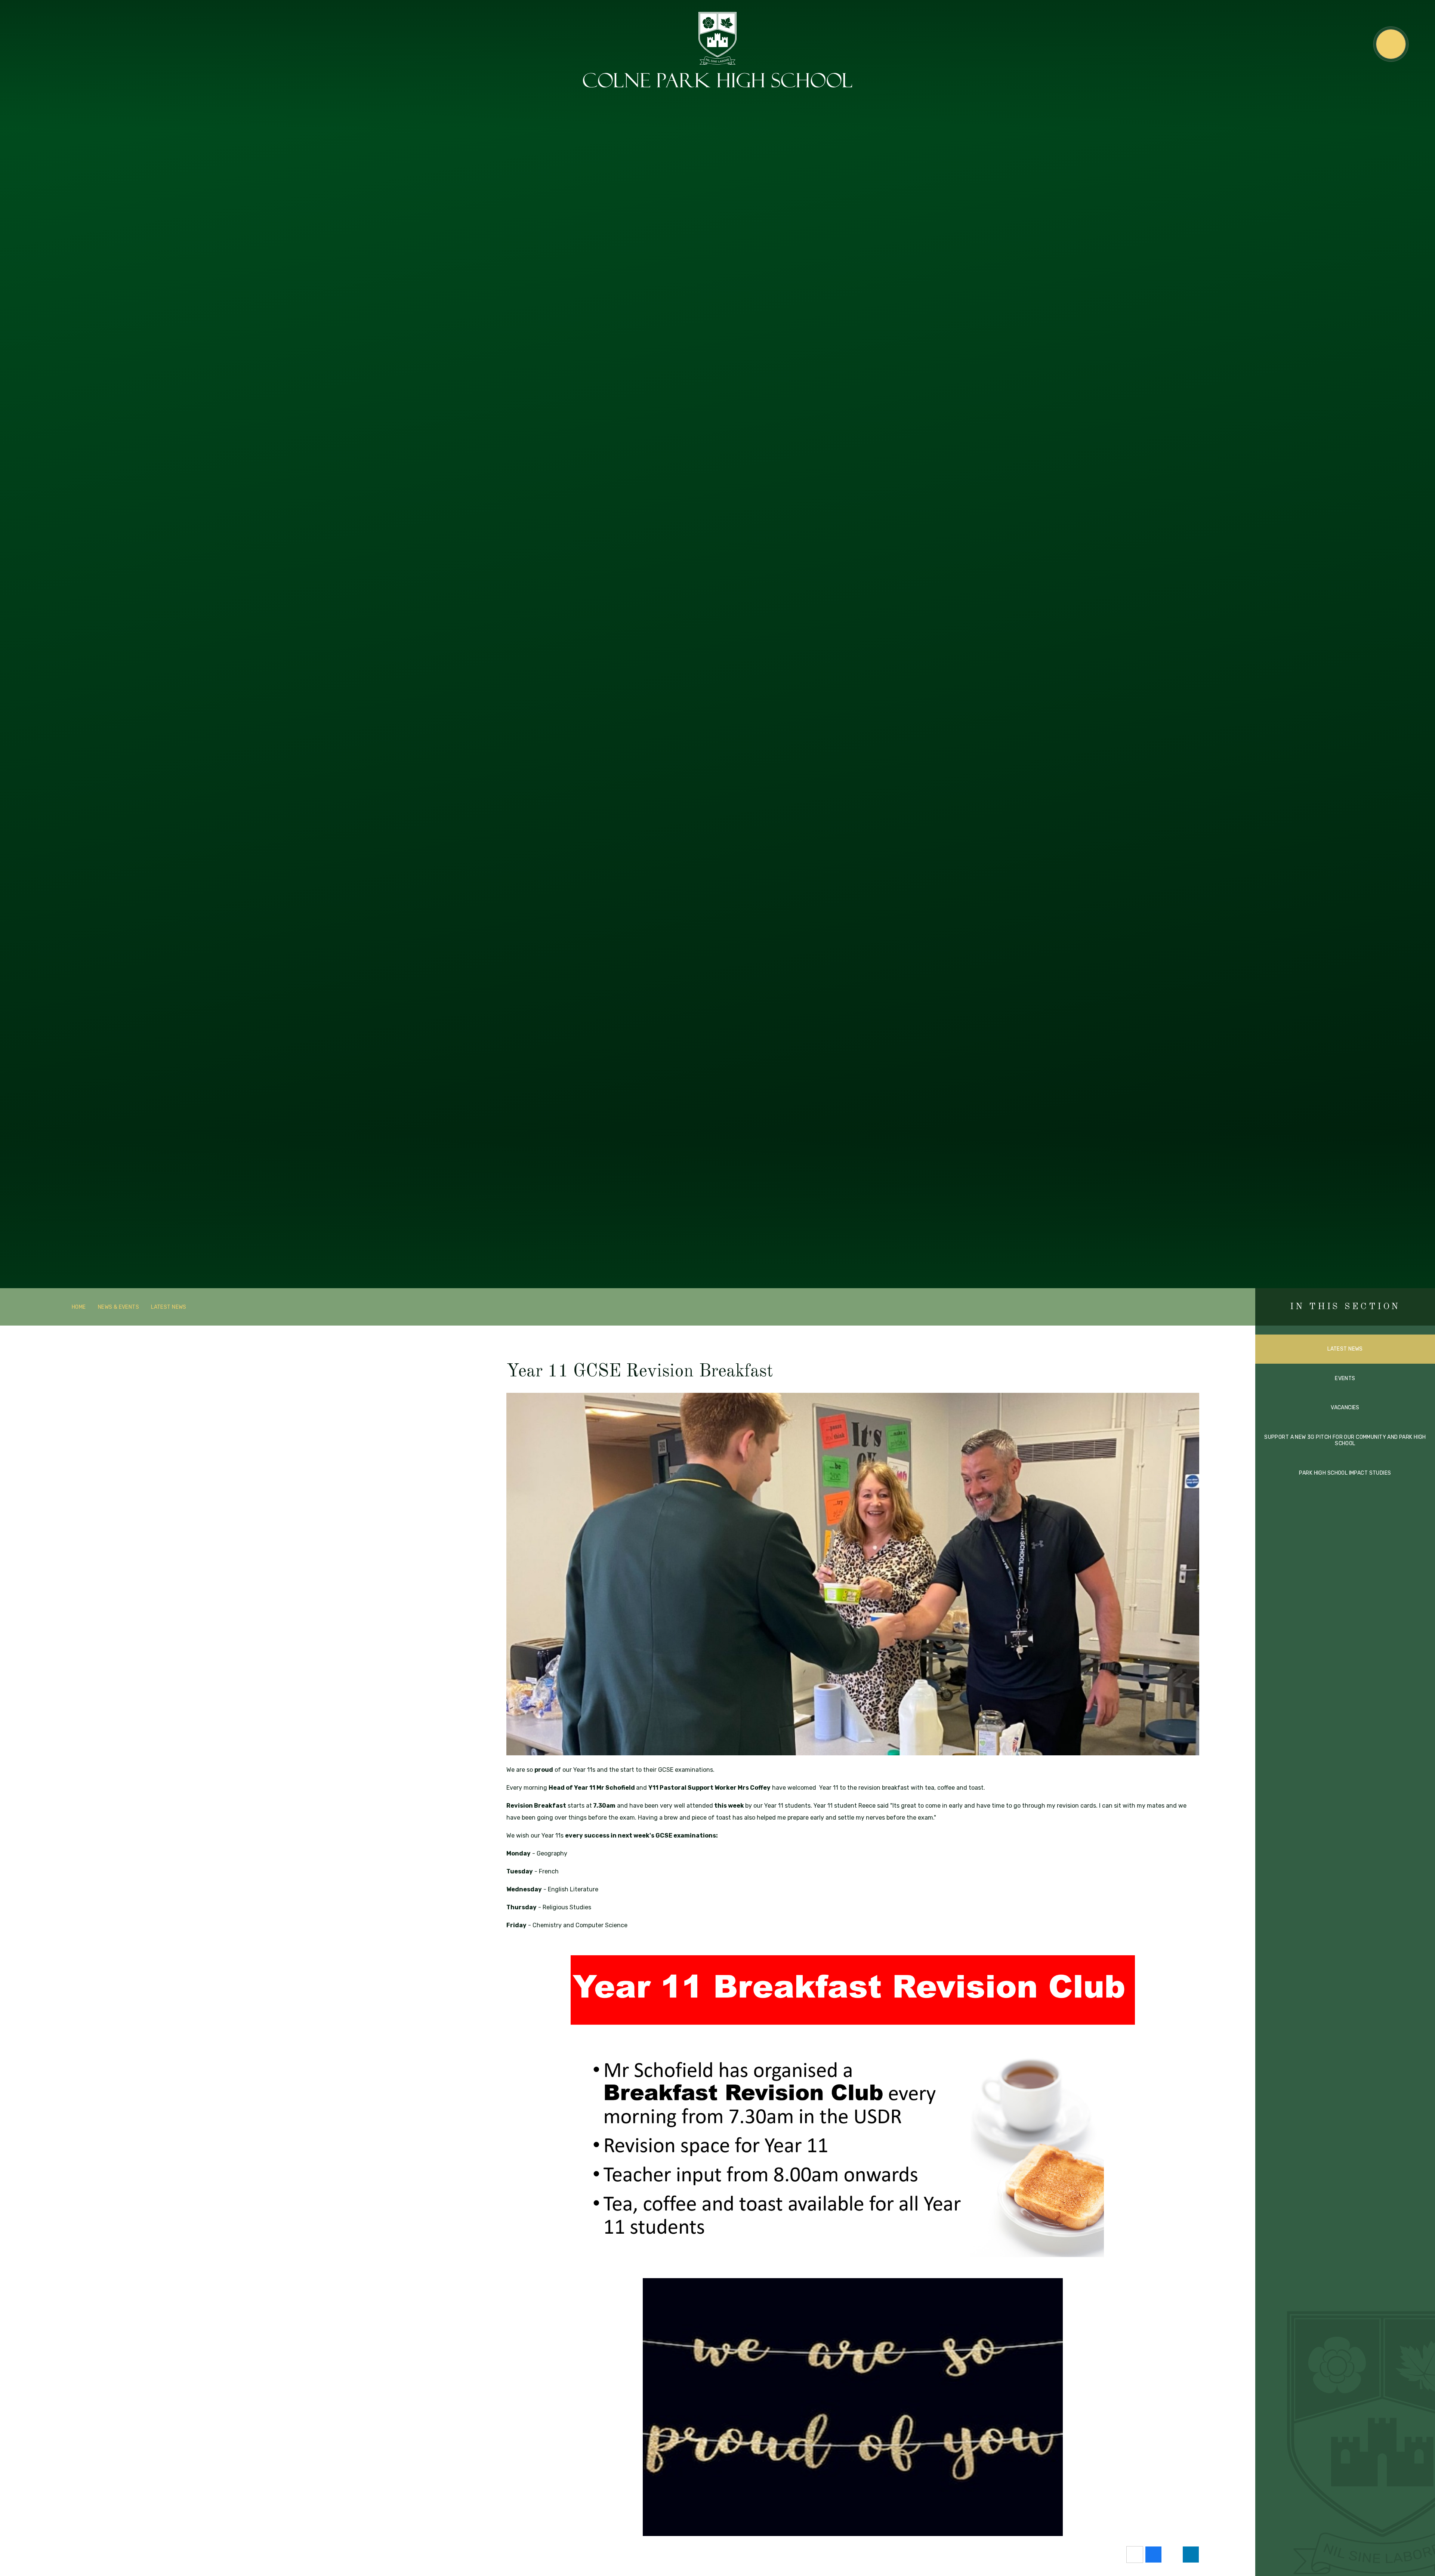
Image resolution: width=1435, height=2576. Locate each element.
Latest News (169, 1307)
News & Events (118, 1307)
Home (79, 1307)
